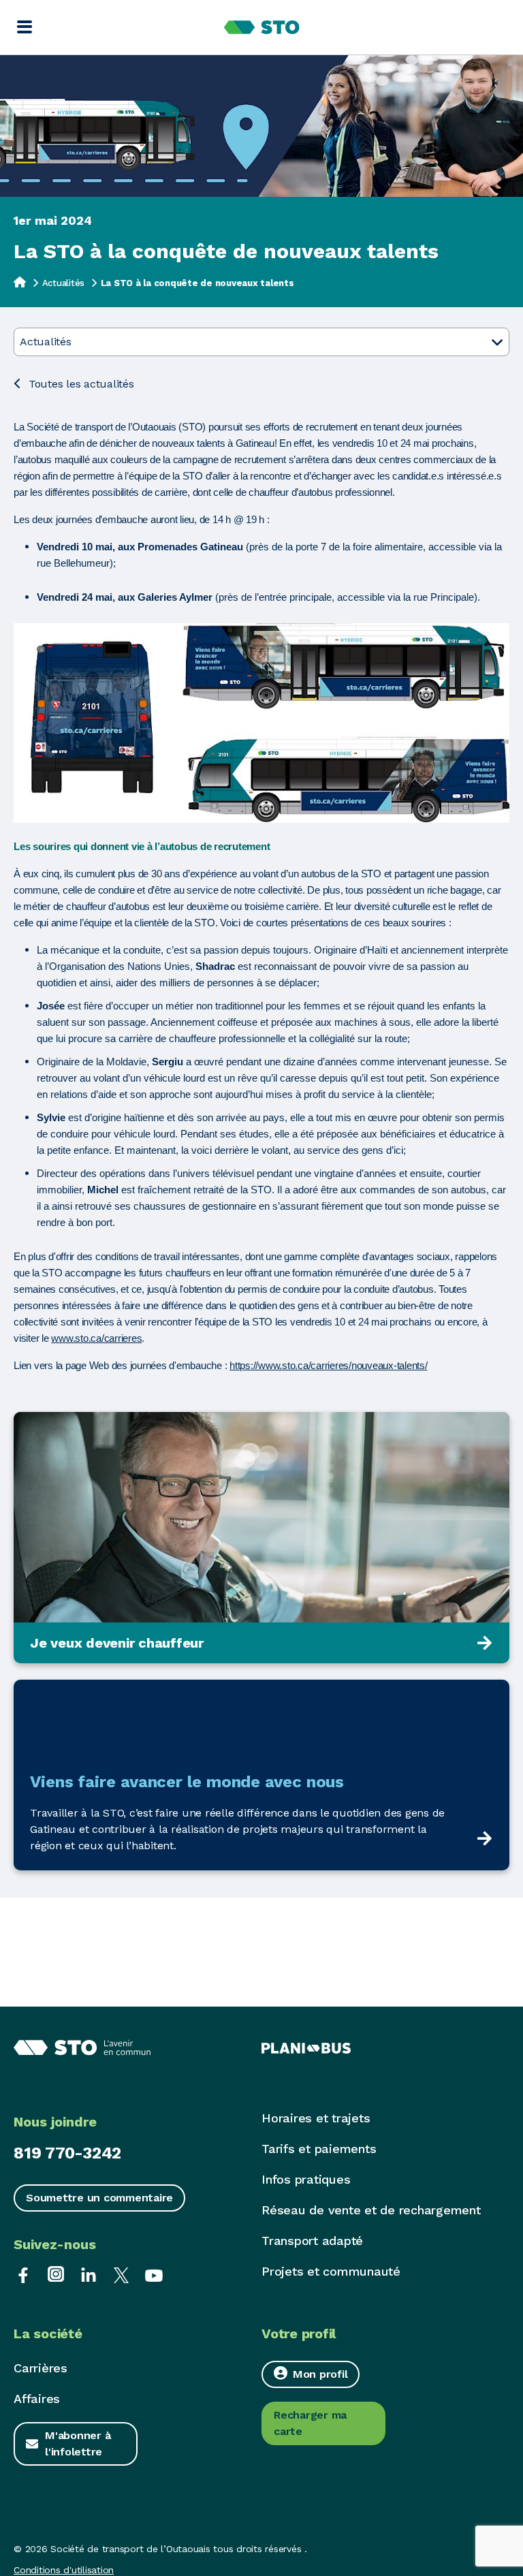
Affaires (37, 2399)
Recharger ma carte (310, 2423)
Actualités (64, 283)
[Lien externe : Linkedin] (89, 2274)
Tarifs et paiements (319, 2149)
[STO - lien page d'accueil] (262, 27)
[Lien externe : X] (121, 2274)
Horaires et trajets (316, 2118)
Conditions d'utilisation (64, 2570)
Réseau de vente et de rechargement (371, 2210)
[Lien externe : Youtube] (154, 2274)
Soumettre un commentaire (99, 2198)
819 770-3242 (67, 2153)
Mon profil (320, 2374)
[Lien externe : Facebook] (23, 2274)
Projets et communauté (331, 2271)
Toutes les (81, 384)
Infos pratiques (306, 2179)
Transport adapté (312, 2241)
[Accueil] (20, 282)
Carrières (41, 2368)
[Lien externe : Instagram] (56, 2274)
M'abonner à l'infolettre (78, 2444)
